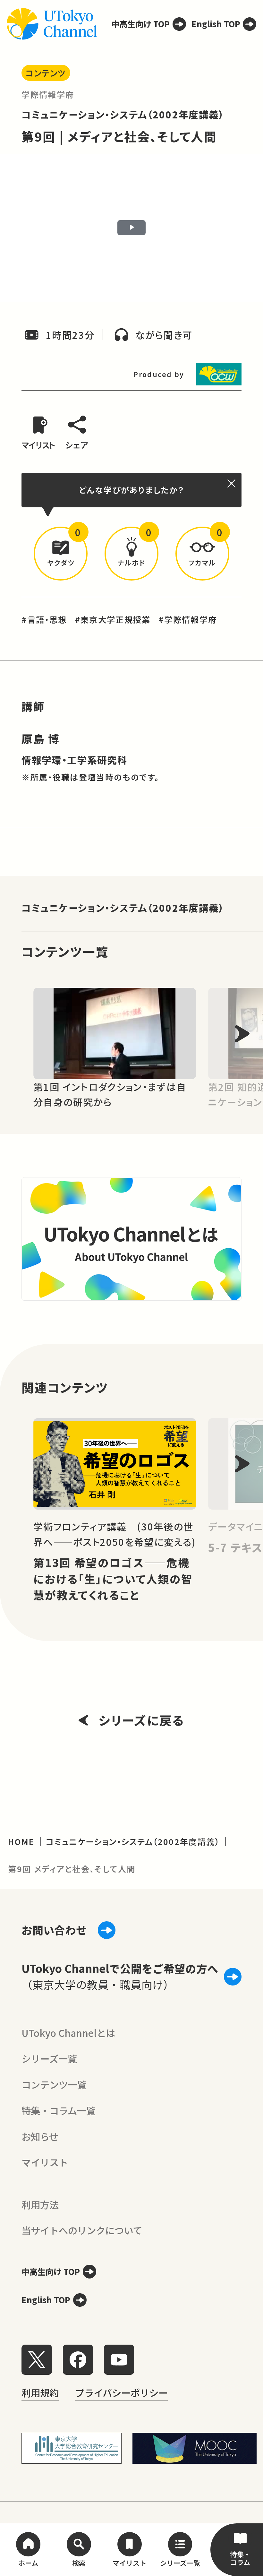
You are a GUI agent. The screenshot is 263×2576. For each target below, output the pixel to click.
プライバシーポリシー (121, 2392)
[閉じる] (232, 483)
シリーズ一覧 (49, 2058)
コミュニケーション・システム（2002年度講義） (123, 114)
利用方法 (40, 2204)
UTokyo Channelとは (68, 2033)
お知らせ (40, 2136)
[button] (61, 554)
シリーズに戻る (141, 1720)
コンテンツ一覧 (54, 2084)
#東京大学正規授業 (113, 619)
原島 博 (41, 739)
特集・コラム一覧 (59, 2110)
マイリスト (45, 2162)
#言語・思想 (44, 619)
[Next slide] (242, 1034)
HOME (21, 1841)
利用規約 (40, 2392)
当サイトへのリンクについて (82, 2230)
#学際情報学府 (188, 619)
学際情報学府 (48, 94)
